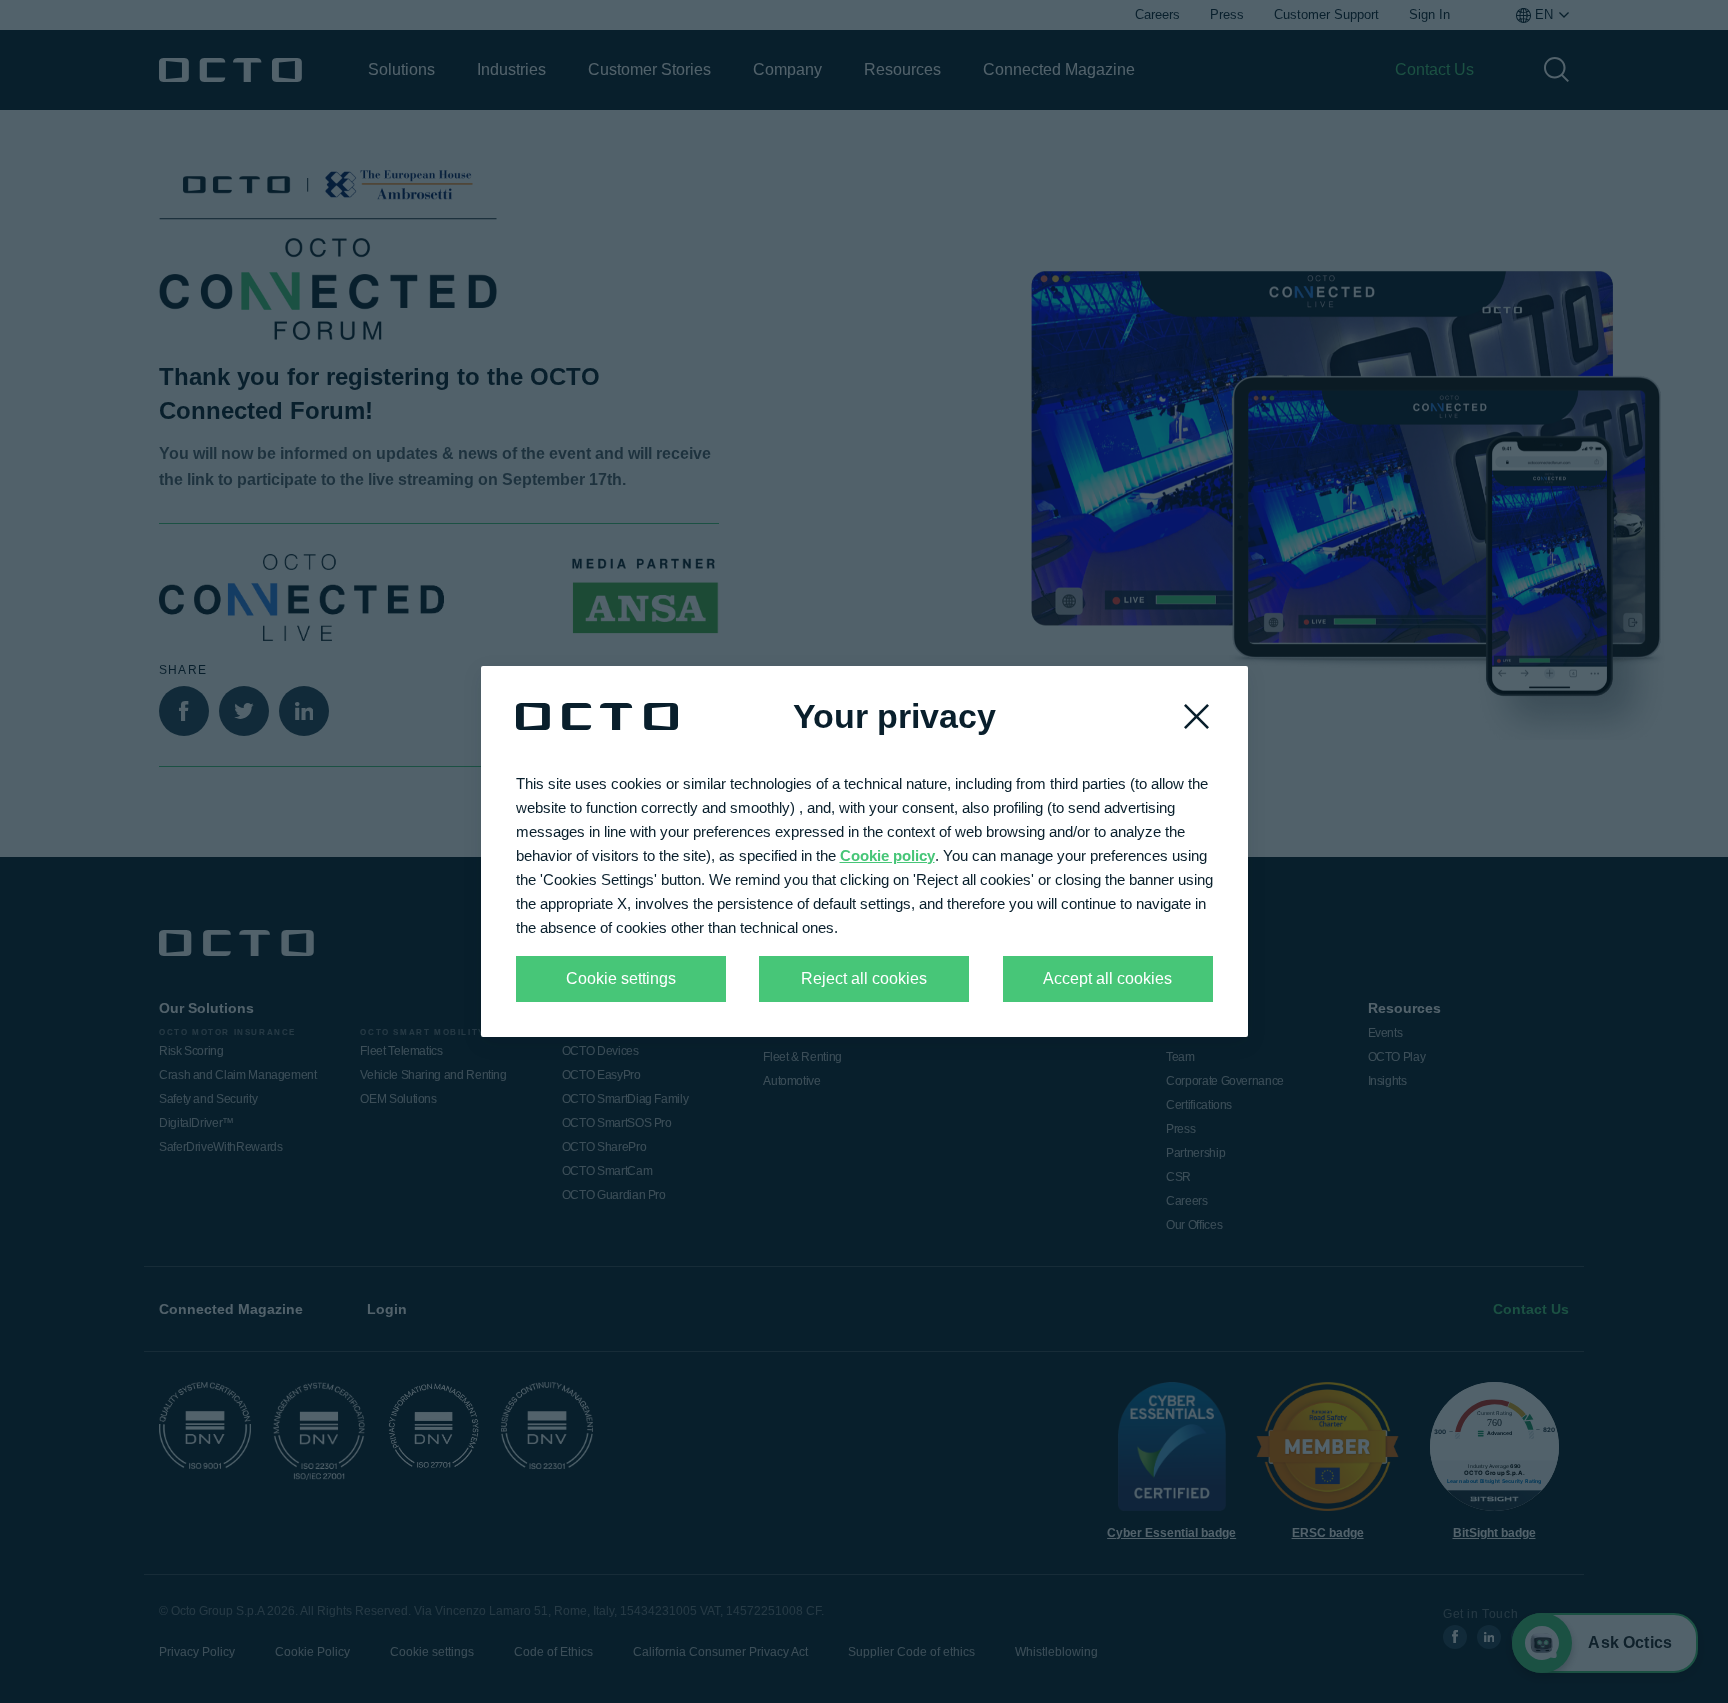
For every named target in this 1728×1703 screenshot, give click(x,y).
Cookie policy (887, 855)
